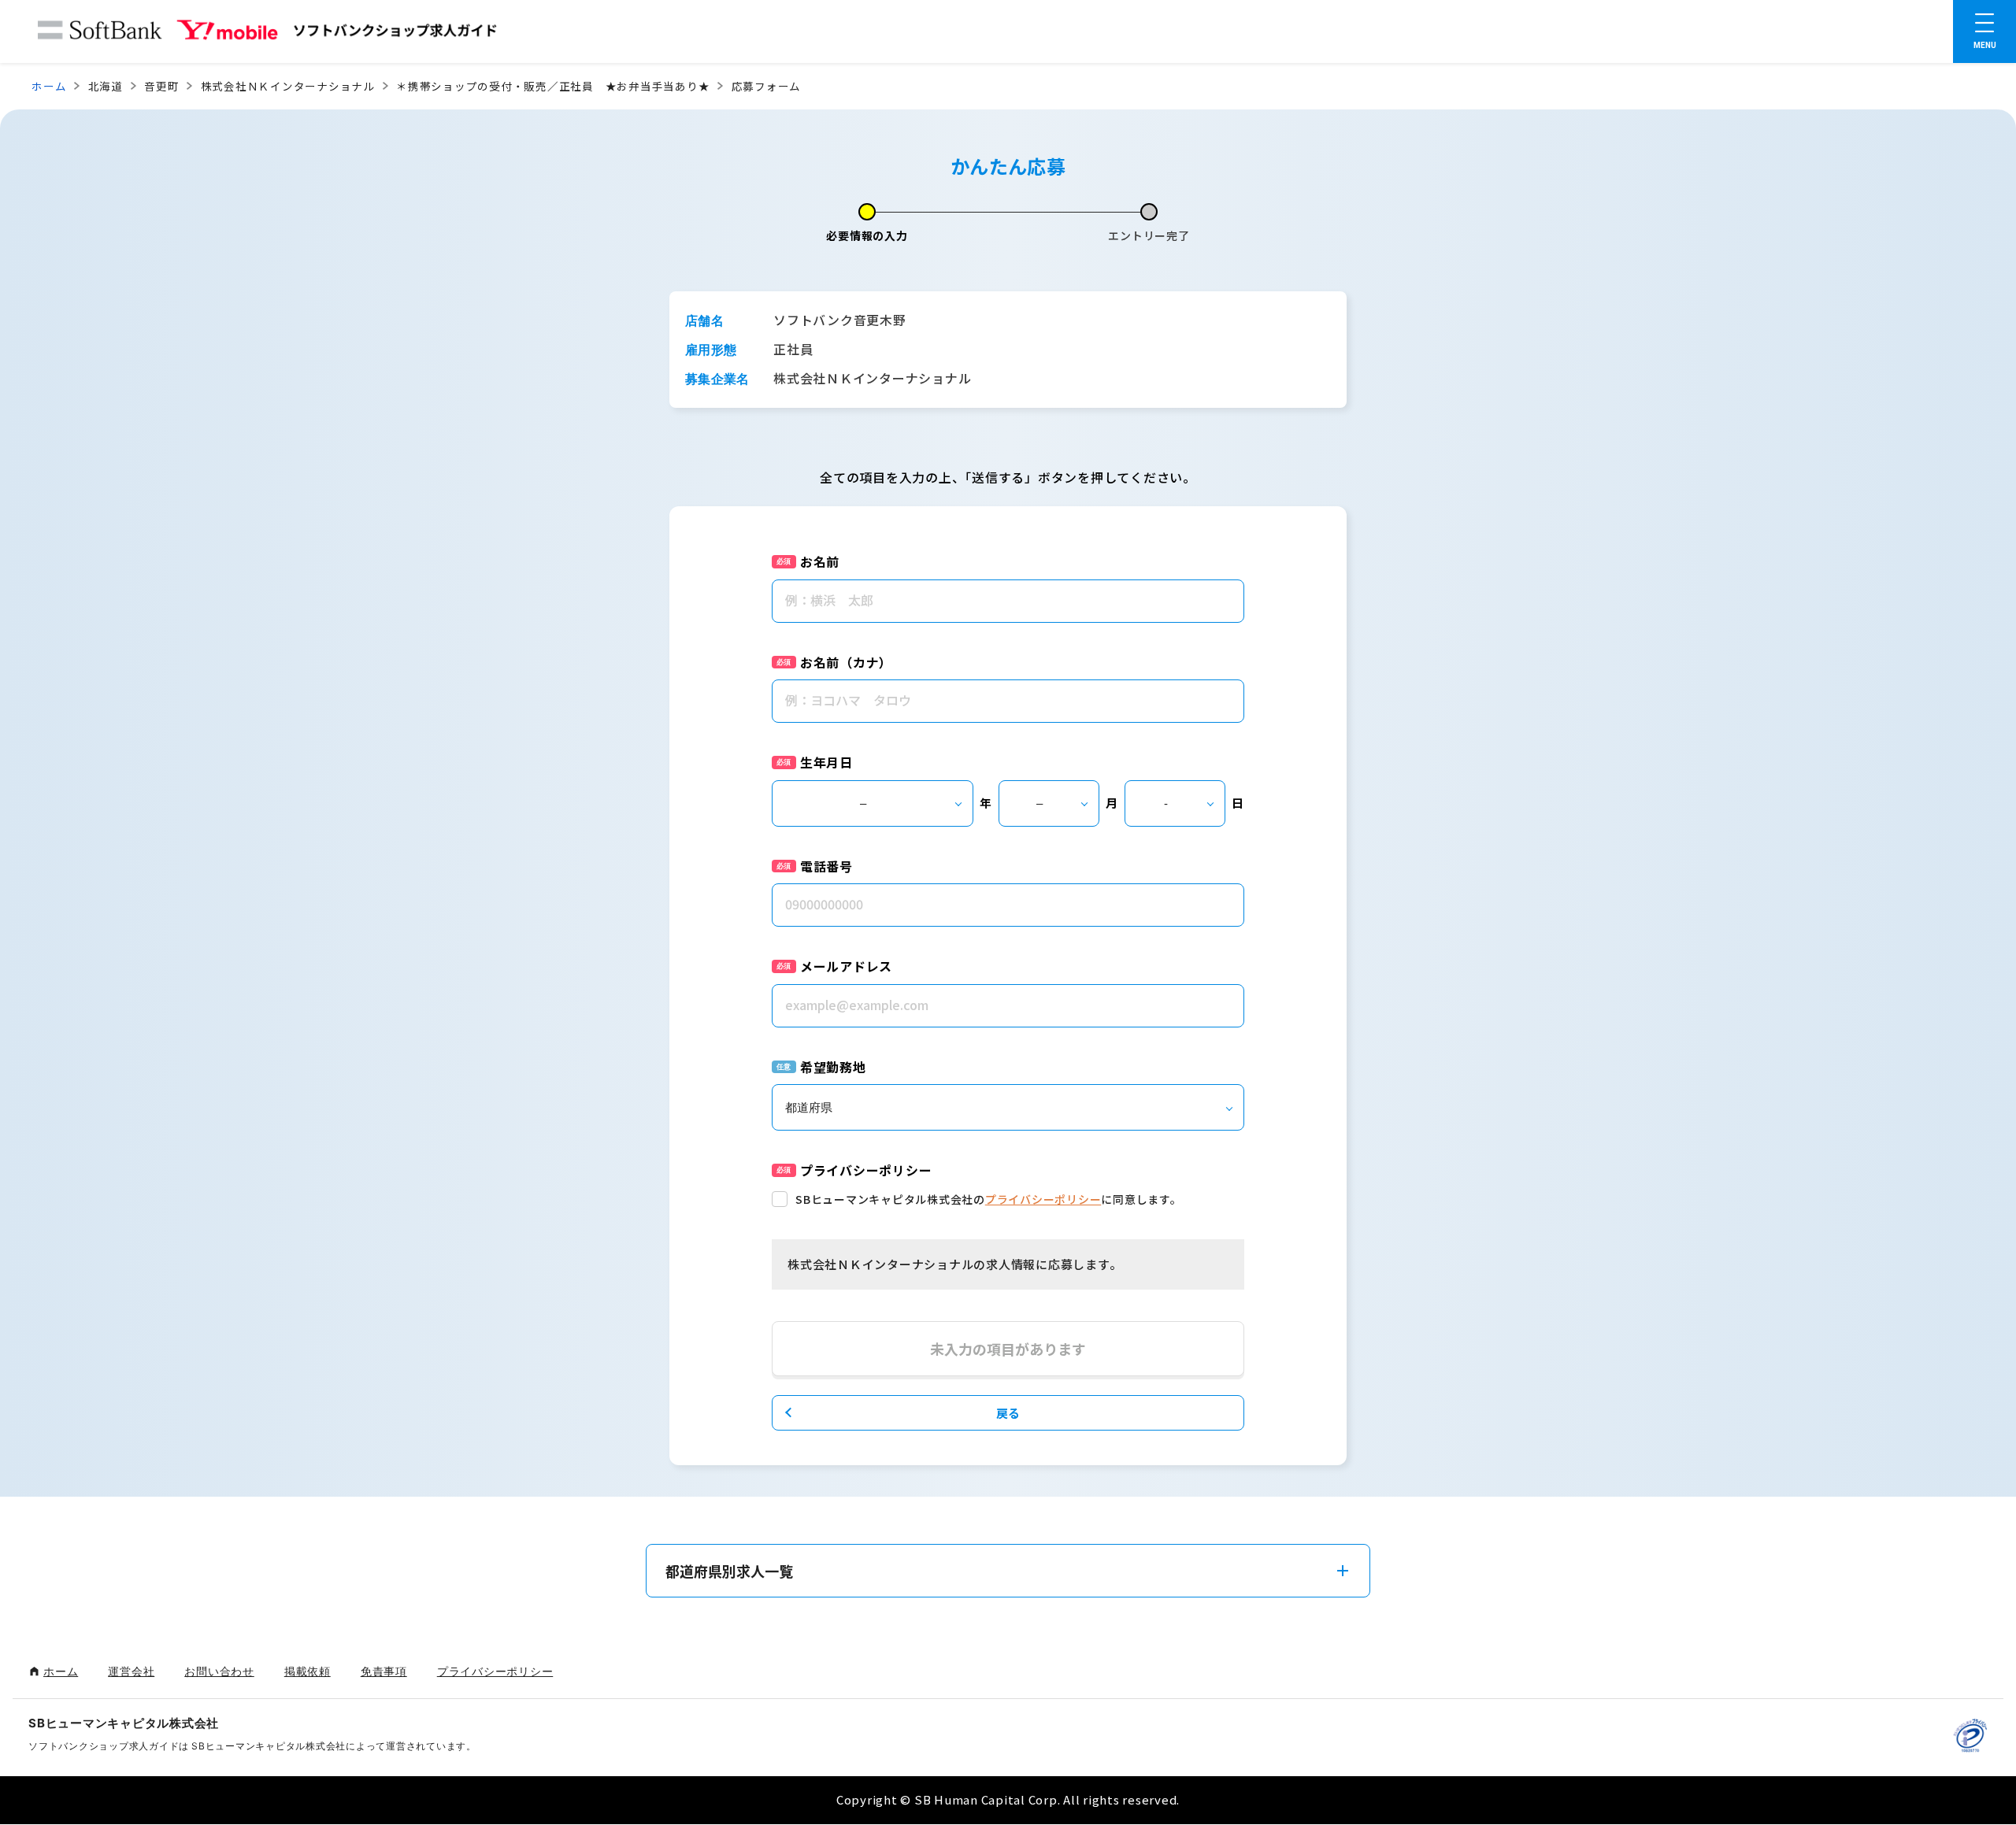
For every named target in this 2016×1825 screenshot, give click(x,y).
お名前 (820, 561)
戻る (1008, 1413)
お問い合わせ (219, 1671)
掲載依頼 (308, 1671)
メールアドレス (846, 966)
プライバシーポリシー (1043, 1199)
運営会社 (131, 1671)
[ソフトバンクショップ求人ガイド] (268, 33)
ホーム (49, 86)
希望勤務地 (833, 1067)
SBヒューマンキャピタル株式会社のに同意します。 (989, 1199)
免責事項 (384, 1671)
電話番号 (826, 866)
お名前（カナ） (846, 662)
